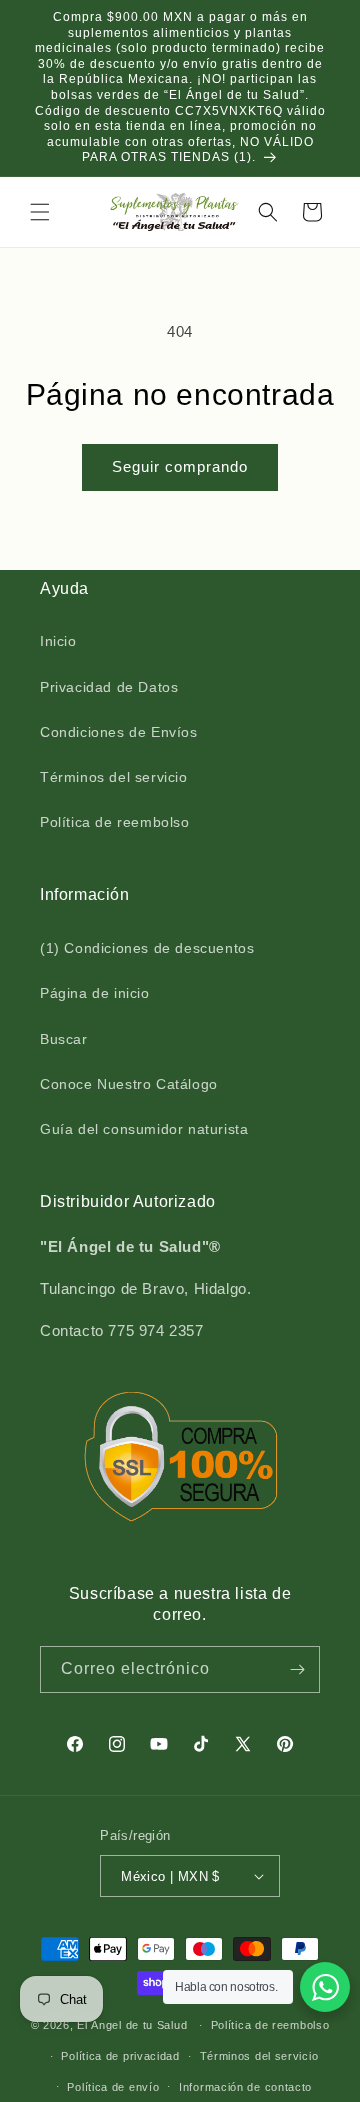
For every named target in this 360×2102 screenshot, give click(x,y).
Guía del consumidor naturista (144, 1129)
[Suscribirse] (297, 1669)
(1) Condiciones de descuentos (147, 948)
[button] (40, 212)
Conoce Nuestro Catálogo (129, 1084)
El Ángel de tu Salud (132, 2025)
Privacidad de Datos (109, 687)
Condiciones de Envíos (119, 732)
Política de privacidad (120, 2056)
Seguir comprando (180, 466)
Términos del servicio (114, 777)
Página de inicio (95, 993)
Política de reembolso (115, 822)
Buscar (64, 1039)
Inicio (58, 641)
